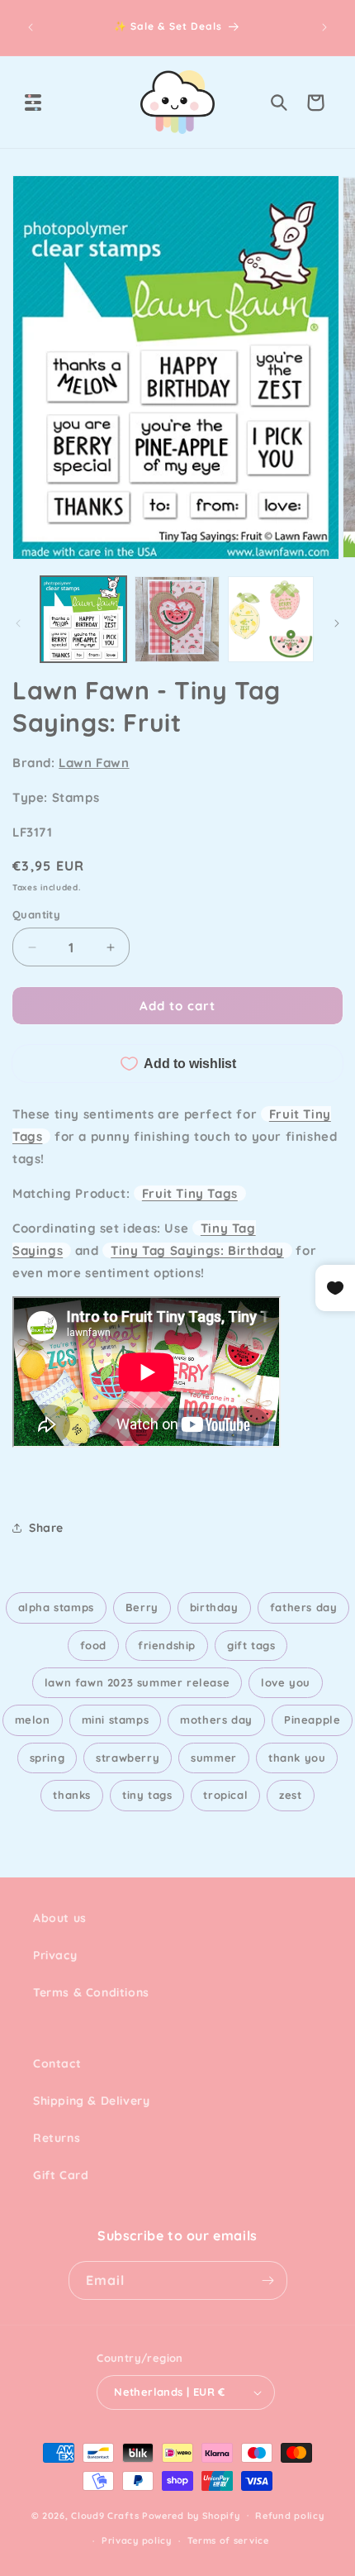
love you (286, 1682)
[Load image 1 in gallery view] (83, 619)
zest (290, 1795)
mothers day (216, 1720)
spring (47, 1758)
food (93, 1645)
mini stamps (116, 1720)
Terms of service (228, 2540)
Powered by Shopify (191, 2515)
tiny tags (147, 1795)
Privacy (55, 1955)
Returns (57, 2138)
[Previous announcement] (31, 27)
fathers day (304, 1607)
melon (33, 1720)
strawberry (128, 1758)
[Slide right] (337, 623)
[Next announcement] (324, 27)
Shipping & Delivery (91, 2101)
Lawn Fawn (94, 763)
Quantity (36, 914)
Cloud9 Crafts (105, 2515)
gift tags (251, 1645)
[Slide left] (18, 623)
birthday (214, 1607)
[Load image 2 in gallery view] (177, 619)
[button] (33, 103)
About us (60, 1918)
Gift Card (61, 2175)
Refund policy (289, 2516)
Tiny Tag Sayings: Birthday (197, 1250)
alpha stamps (56, 1607)
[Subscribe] (268, 2280)
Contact (57, 2063)
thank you (297, 1758)
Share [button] (46, 1528)
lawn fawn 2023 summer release (137, 1682)
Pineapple (312, 1720)
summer (214, 1758)
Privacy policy (137, 2540)
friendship (167, 1645)
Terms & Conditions (91, 1992)
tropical (225, 1795)
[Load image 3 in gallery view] (271, 619)
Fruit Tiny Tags (190, 1193)
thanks (72, 1795)
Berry (142, 1607)
